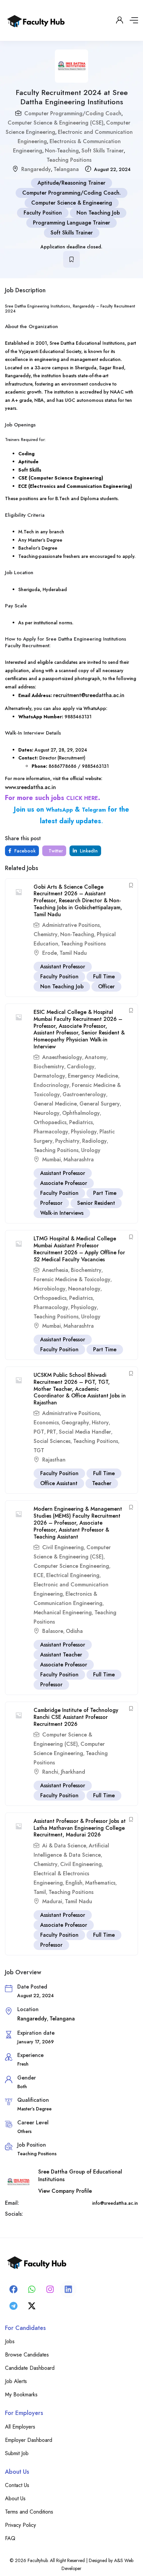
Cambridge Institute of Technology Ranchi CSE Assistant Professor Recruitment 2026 (76, 1717)
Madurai (52, 1901)
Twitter (55, 851)
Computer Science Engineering (71, 1566)
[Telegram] (13, 2306)
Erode (50, 953)
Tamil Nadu (73, 953)
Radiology (94, 1141)
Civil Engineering (63, 1547)
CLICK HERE (82, 798)
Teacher (102, 1483)
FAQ (10, 2538)
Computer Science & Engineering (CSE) (56, 123)
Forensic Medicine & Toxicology (72, 1279)
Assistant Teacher (61, 1655)
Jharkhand (73, 1772)
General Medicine (55, 1104)
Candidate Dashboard (30, 2368)
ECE (39, 1575)
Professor (51, 1203)
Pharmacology (51, 1132)
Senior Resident (96, 1203)
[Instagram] (50, 2289)
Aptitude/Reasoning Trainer (71, 183)
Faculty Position (43, 213)
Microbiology (50, 1289)
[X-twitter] (32, 2306)
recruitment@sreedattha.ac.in (89, 695)
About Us (15, 2498)
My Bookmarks (21, 2395)
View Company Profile (65, 2191)
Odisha (74, 1631)
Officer (106, 986)
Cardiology (81, 1066)
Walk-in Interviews (62, 1213)
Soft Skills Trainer (103, 151)
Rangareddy (36, 169)
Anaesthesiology (62, 1057)
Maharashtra (79, 1159)
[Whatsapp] (32, 2289)
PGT (39, 1432)
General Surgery (100, 1104)
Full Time (104, 977)
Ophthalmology (81, 1113)
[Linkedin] (68, 2289)
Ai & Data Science (64, 1846)
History (100, 1422)
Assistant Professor (63, 967)
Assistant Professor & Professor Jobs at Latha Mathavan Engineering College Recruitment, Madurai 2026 (80, 1828)
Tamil (40, 1892)
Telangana (66, 169)
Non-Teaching (62, 151)
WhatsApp (59, 810)
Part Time (105, 1193)
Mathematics (100, 1883)
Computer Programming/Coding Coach (73, 113)
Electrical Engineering (73, 1575)
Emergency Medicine (93, 1076)
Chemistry (46, 934)
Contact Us (17, 2485)
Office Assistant (59, 1483)
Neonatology (84, 1289)
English (74, 1883)
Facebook (24, 851)
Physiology (84, 1132)
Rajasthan (54, 1460)
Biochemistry (49, 1066)
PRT (52, 1432)
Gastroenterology (84, 1094)
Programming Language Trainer (71, 223)
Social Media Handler (85, 1432)
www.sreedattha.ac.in (30, 787)
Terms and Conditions (29, 2512)
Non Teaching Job (98, 213)
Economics (46, 1422)
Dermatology (49, 1076)
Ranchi (50, 1772)
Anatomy (96, 1057)
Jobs (10, 2341)
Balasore (53, 1631)
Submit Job (17, 2453)
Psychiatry (67, 1141)
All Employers (20, 2427)
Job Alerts (16, 2381)
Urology (91, 1150)
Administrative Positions (71, 925)
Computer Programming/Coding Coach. (71, 193)
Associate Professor (64, 1183)
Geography (75, 1422)
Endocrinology (51, 1085)
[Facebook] (13, 2289)
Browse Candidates (27, 2355)
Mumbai (52, 1159)
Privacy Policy (20, 2525)
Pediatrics (81, 1122)
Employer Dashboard (29, 2440)
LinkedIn (88, 851)
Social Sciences (52, 1441)
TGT (39, 1450)
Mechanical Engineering (63, 1612)
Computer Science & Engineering (72, 203)
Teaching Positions (69, 160)
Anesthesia (55, 1270)
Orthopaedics (50, 1122)
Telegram (94, 810)
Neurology (47, 1113)
